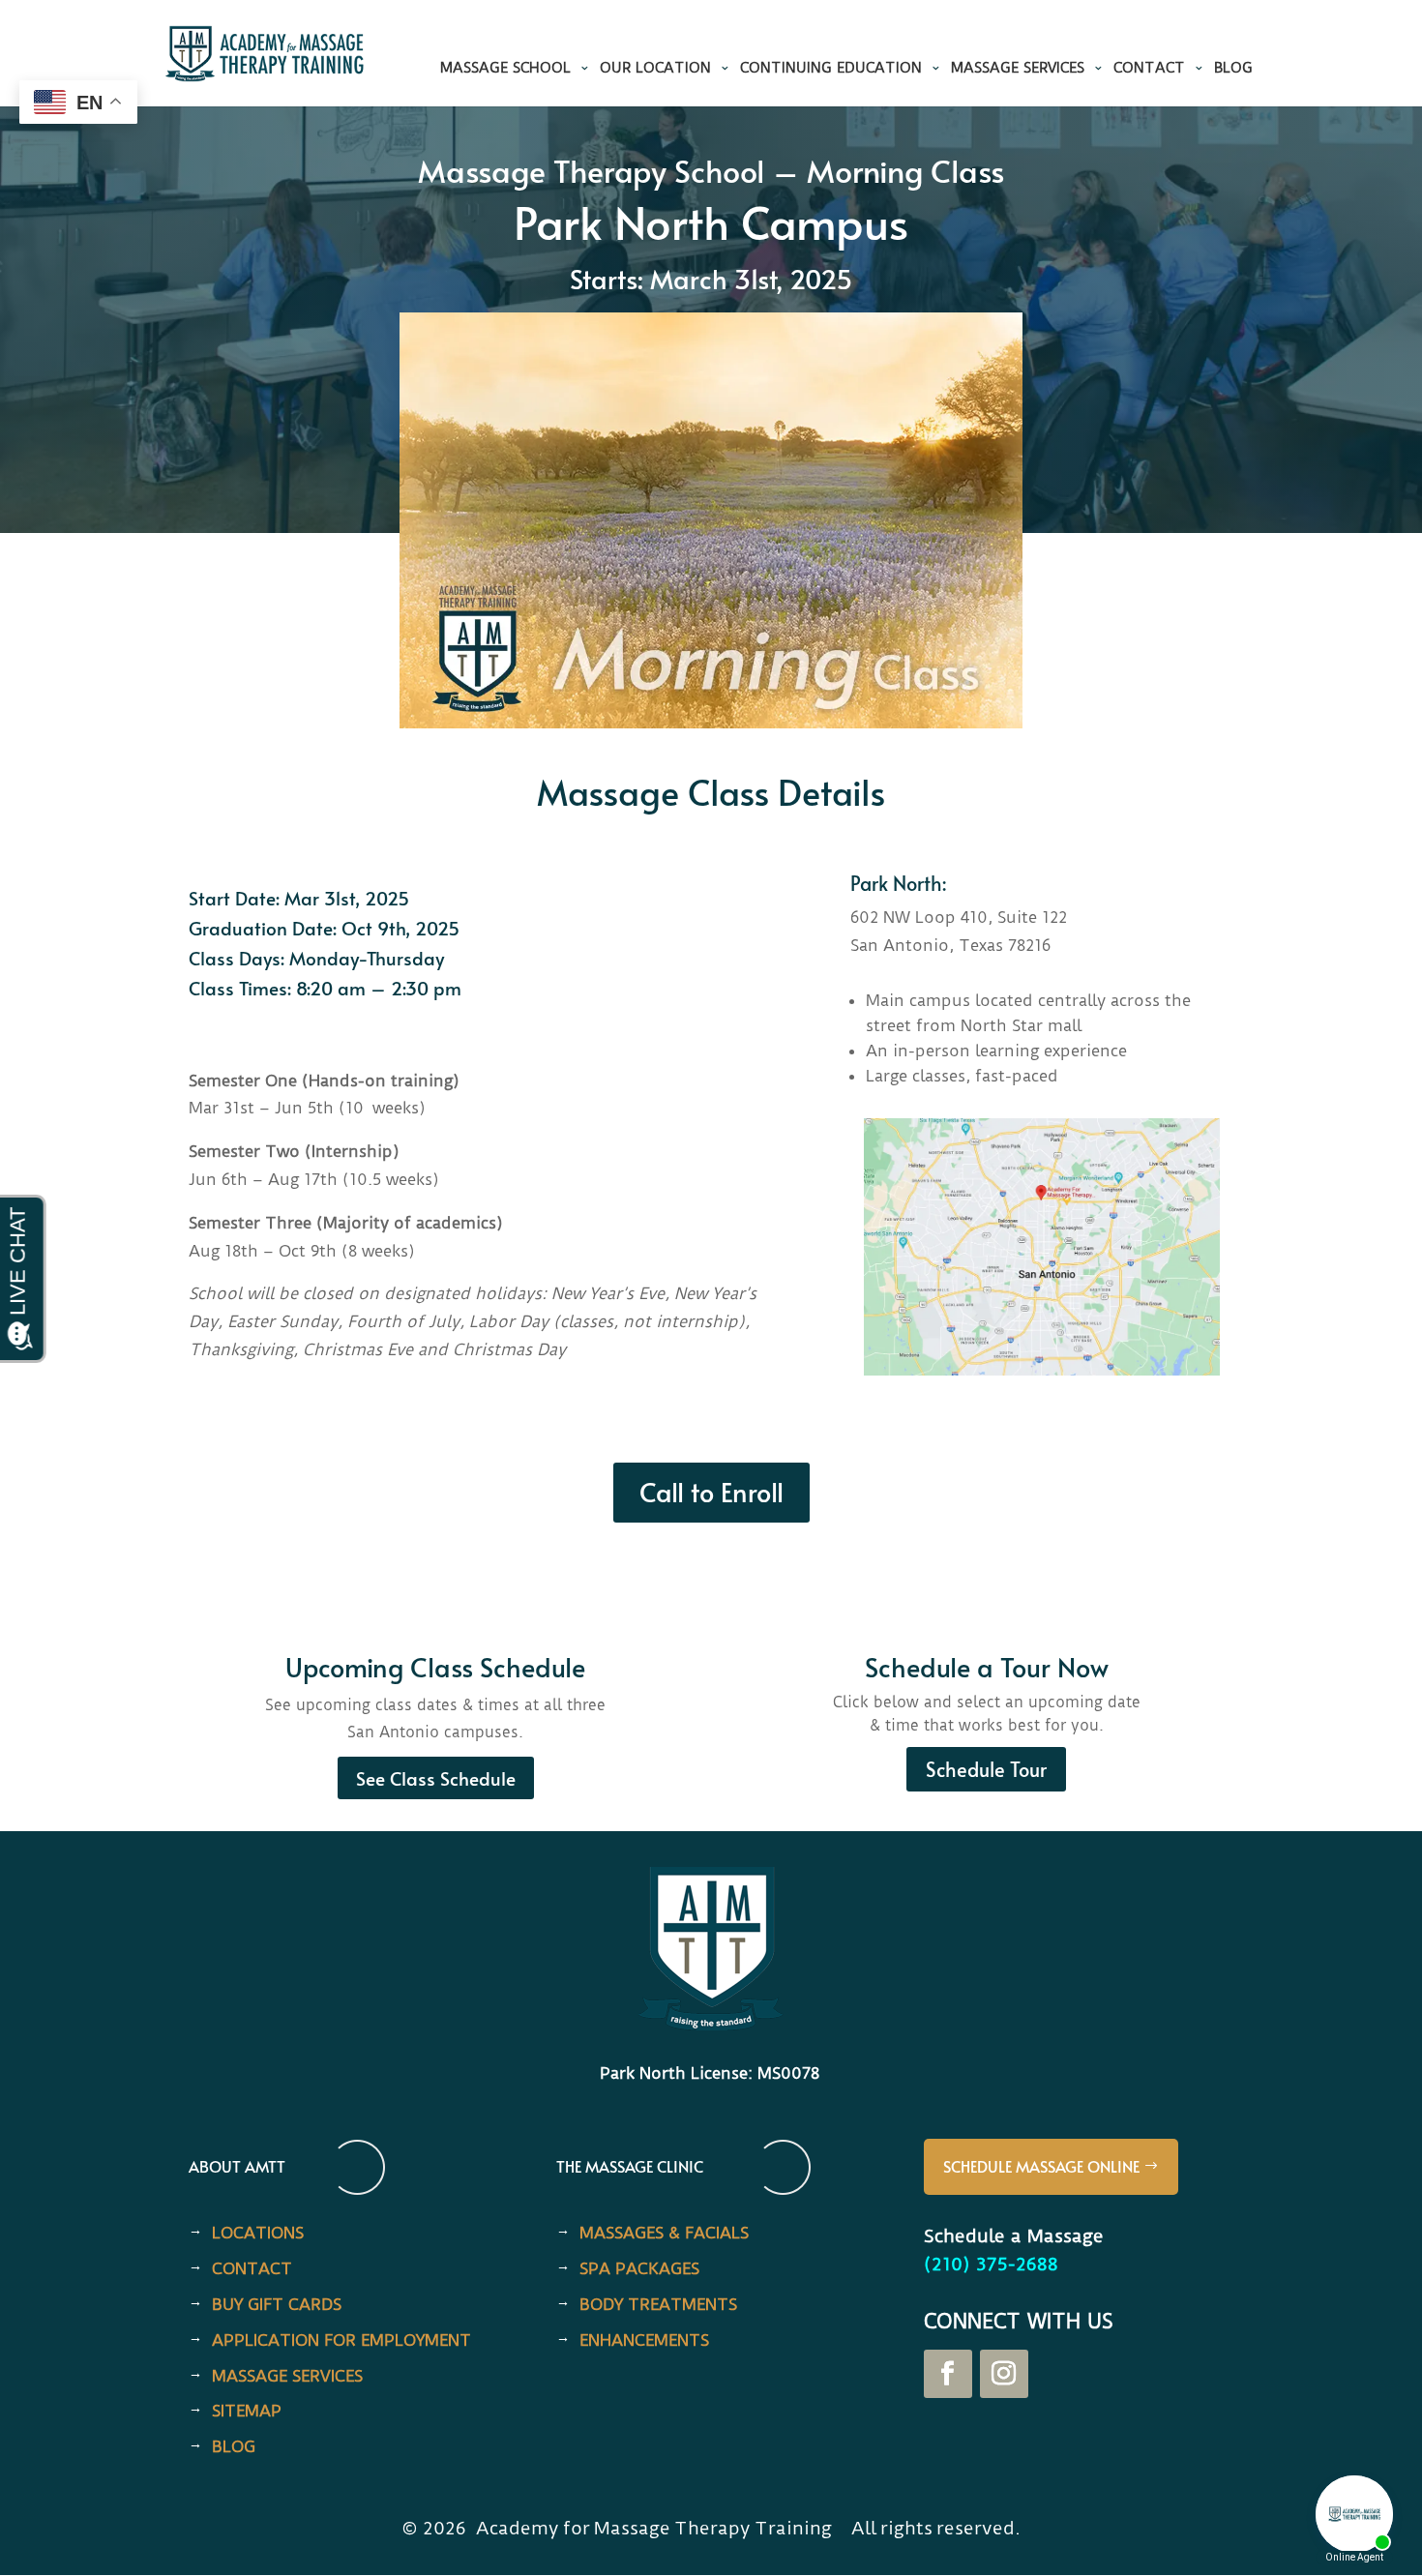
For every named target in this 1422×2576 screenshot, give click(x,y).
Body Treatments (658, 2304)
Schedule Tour (986, 1769)
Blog (1233, 69)
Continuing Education (831, 69)
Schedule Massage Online (1041, 2166)
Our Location (655, 69)
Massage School (505, 69)
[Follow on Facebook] (948, 2374)
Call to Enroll (711, 1492)
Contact (1149, 69)
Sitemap (247, 2411)
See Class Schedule (436, 1778)
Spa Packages (639, 2268)
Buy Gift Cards (277, 2304)
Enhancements (644, 2340)
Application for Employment (341, 2340)
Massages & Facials (664, 2233)
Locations (258, 2233)
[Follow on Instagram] (1004, 2374)
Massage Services (1018, 69)
